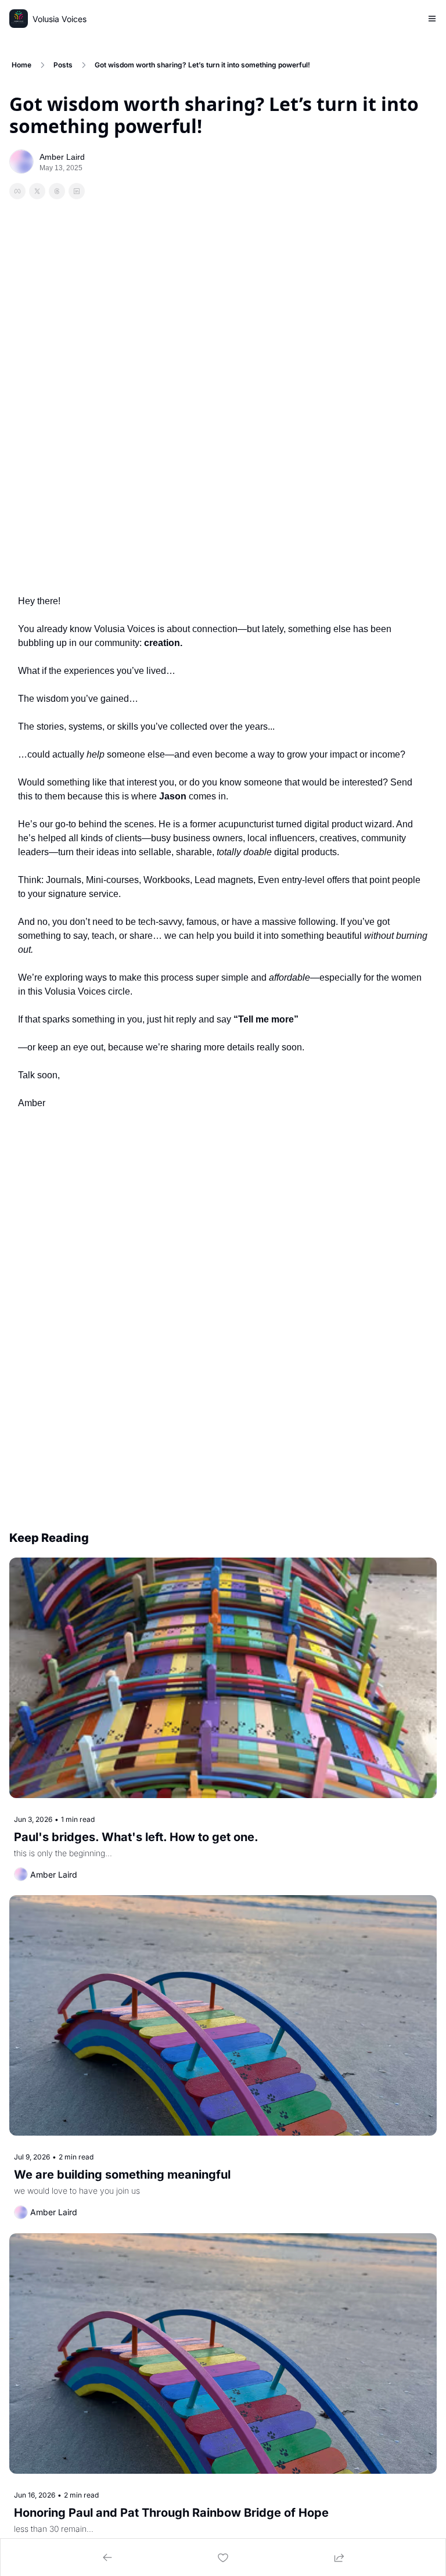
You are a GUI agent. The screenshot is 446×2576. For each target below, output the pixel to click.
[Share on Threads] (57, 191)
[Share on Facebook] (17, 191)
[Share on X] (37, 191)
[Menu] (432, 19)
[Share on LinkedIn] (77, 191)
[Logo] (19, 19)
